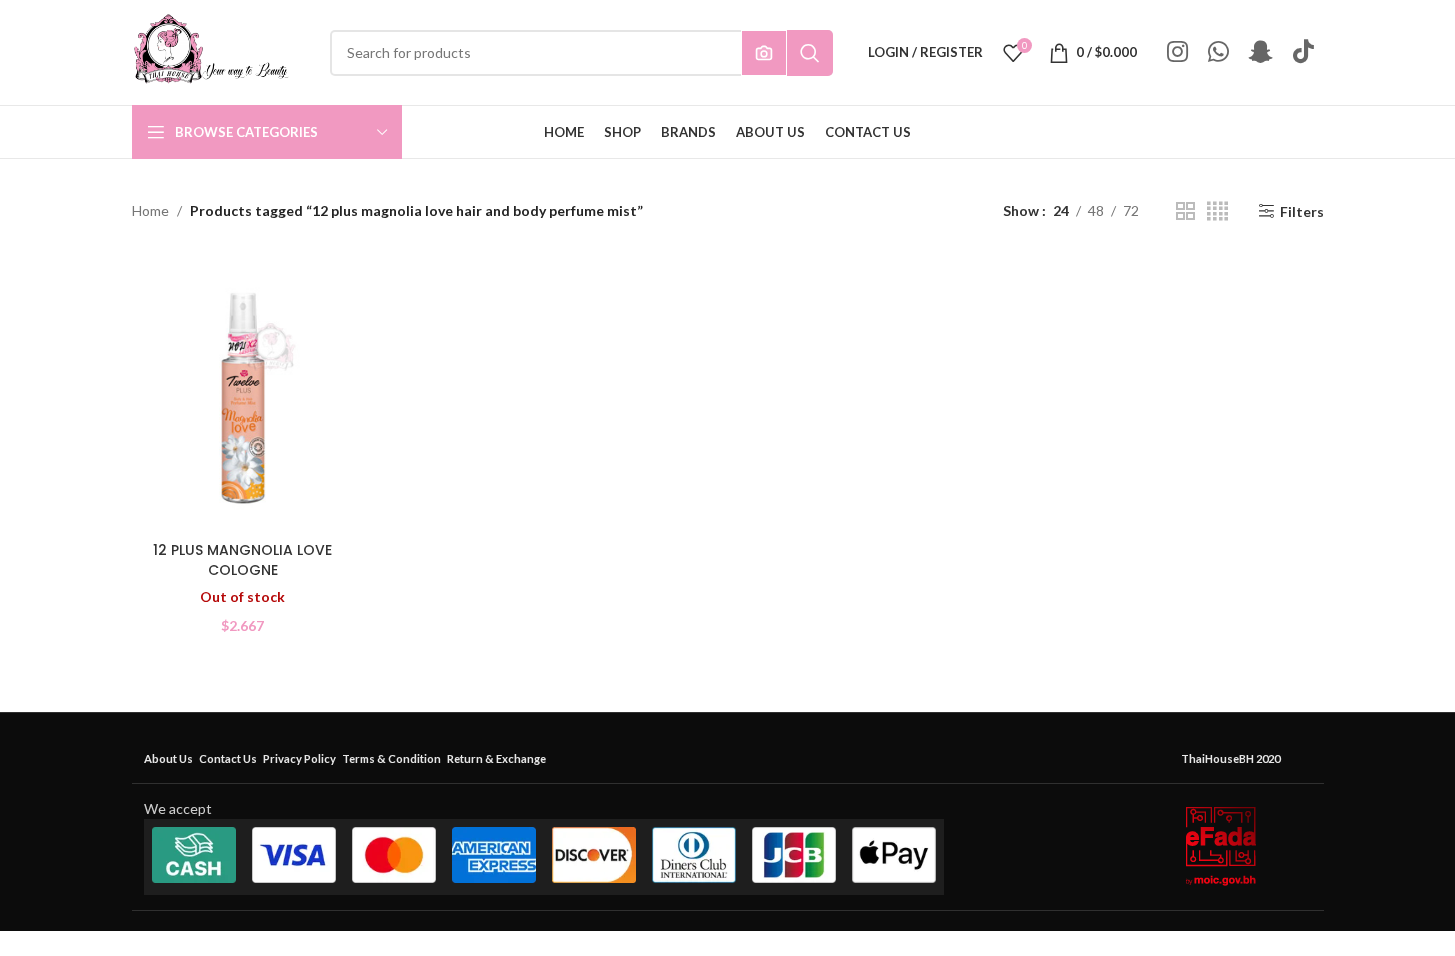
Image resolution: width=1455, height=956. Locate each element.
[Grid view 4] (1217, 211)
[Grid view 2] (1185, 211)
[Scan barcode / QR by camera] (764, 53)
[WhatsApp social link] (1218, 52)
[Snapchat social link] (1261, 52)
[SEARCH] (810, 53)
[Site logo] (211, 50)
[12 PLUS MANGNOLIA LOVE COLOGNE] (243, 393)
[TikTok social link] (1303, 52)
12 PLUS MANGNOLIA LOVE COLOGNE (242, 560)
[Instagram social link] (1177, 52)
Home (150, 210)
